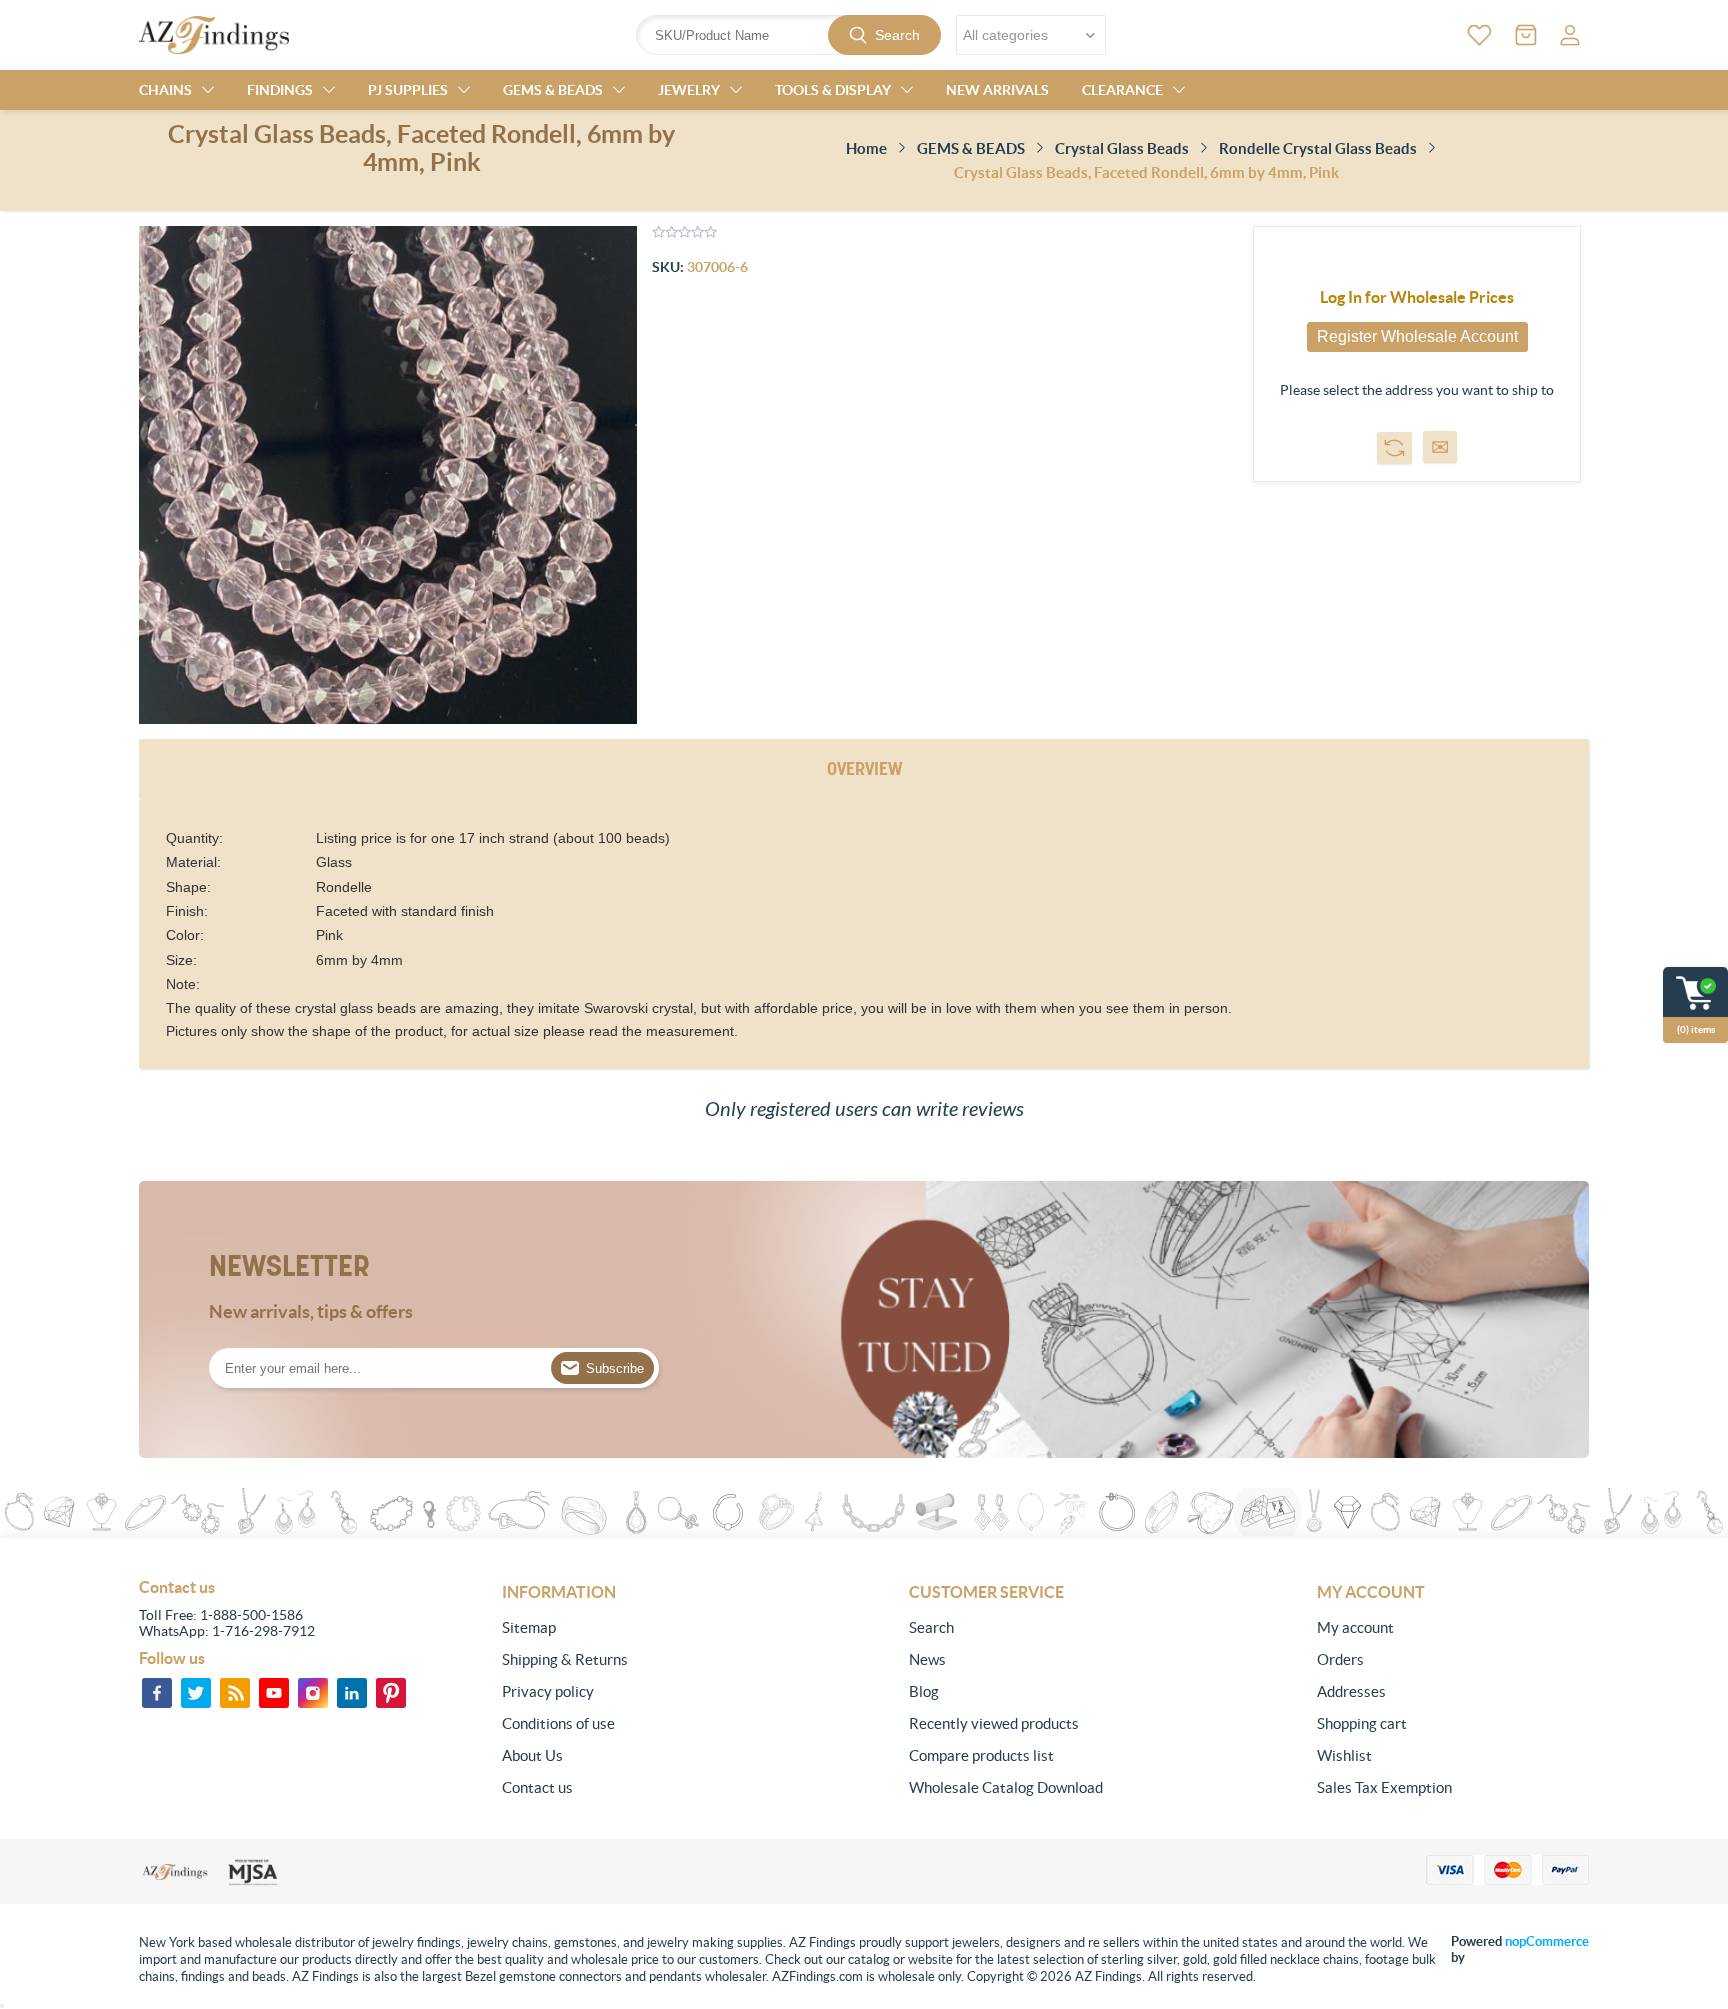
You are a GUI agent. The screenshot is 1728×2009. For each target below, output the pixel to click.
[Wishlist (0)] (1479, 35)
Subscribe (615, 1368)
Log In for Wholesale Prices (1417, 297)
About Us (532, 1755)
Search (897, 35)
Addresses (1351, 1691)
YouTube (274, 1693)
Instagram (313, 1693)
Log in (1570, 35)
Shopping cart (1362, 1723)
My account (1355, 1627)
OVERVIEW (864, 768)
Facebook (157, 1693)
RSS (235, 1693)
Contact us (537, 1787)
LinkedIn (352, 1693)
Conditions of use (558, 1723)
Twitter (196, 1693)
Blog (924, 1691)
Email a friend (1440, 447)
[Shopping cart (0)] (1526, 35)
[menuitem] (638, 1628)
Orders (1340, 1659)
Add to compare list (1394, 448)
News (927, 1659)
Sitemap (529, 1627)
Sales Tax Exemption (1384, 1787)
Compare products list (981, 1755)
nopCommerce (1547, 1941)
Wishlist (1344, 1755)
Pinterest (391, 1693)
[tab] (864, 769)
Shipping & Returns (565, 1659)
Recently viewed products (994, 1723)
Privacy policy (548, 1691)
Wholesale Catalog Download (1006, 1787)
